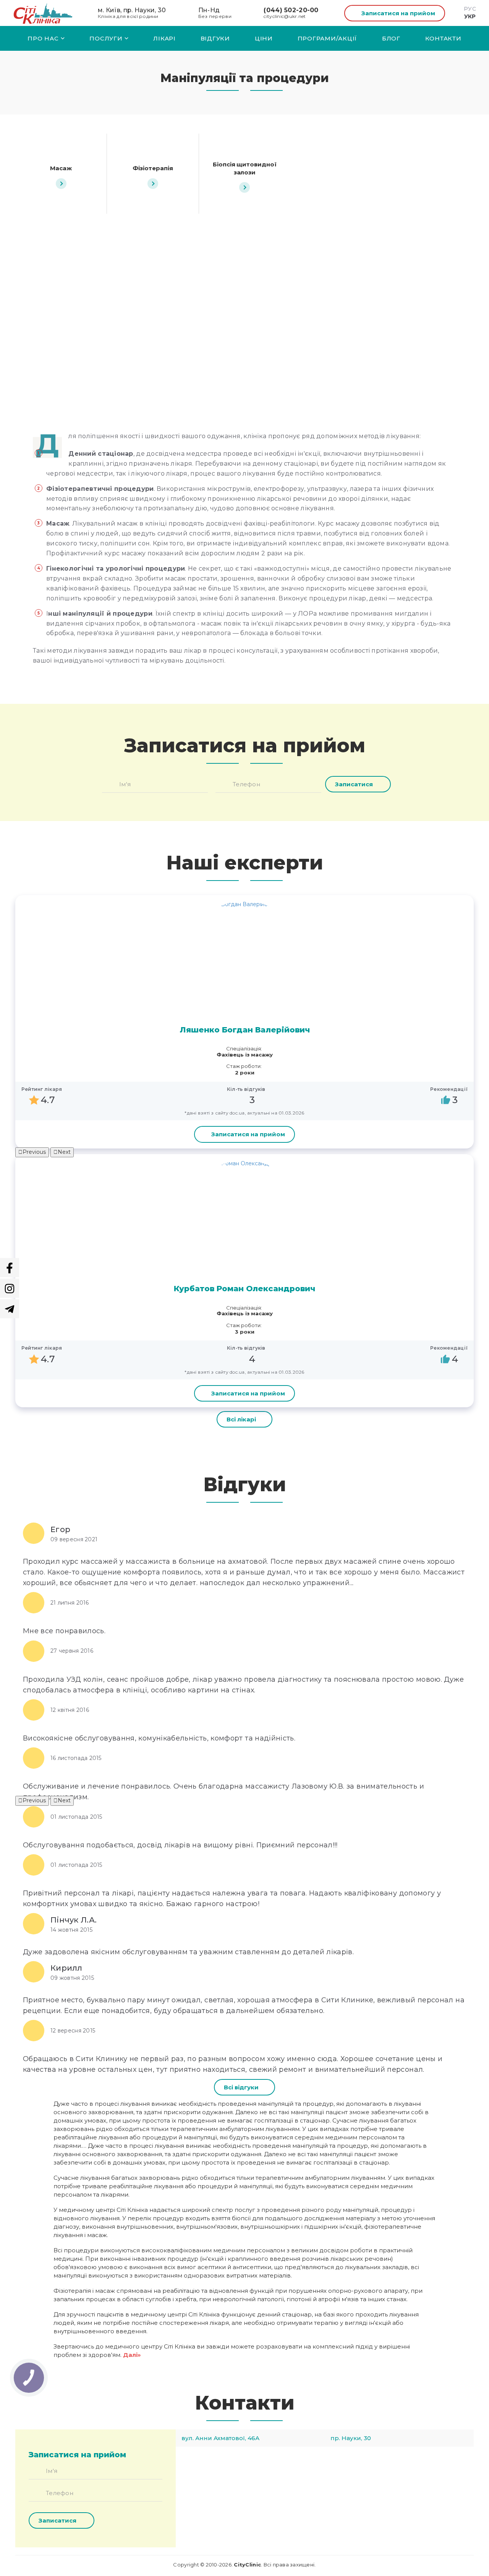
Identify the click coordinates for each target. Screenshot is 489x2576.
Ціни (264, 38)
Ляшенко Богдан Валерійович (245, 1030)
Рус (470, 9)
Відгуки (215, 38)
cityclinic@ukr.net (285, 16)
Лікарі (164, 38)
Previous (34, 1152)
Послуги (106, 38)
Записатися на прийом (398, 13)
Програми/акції (328, 38)
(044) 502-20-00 (291, 10)
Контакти (443, 38)
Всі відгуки (241, 2087)
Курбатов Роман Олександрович (244, 1289)
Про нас (43, 38)
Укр (470, 16)
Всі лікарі (241, 1419)
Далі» (132, 2355)
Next (64, 1152)
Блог (391, 38)
